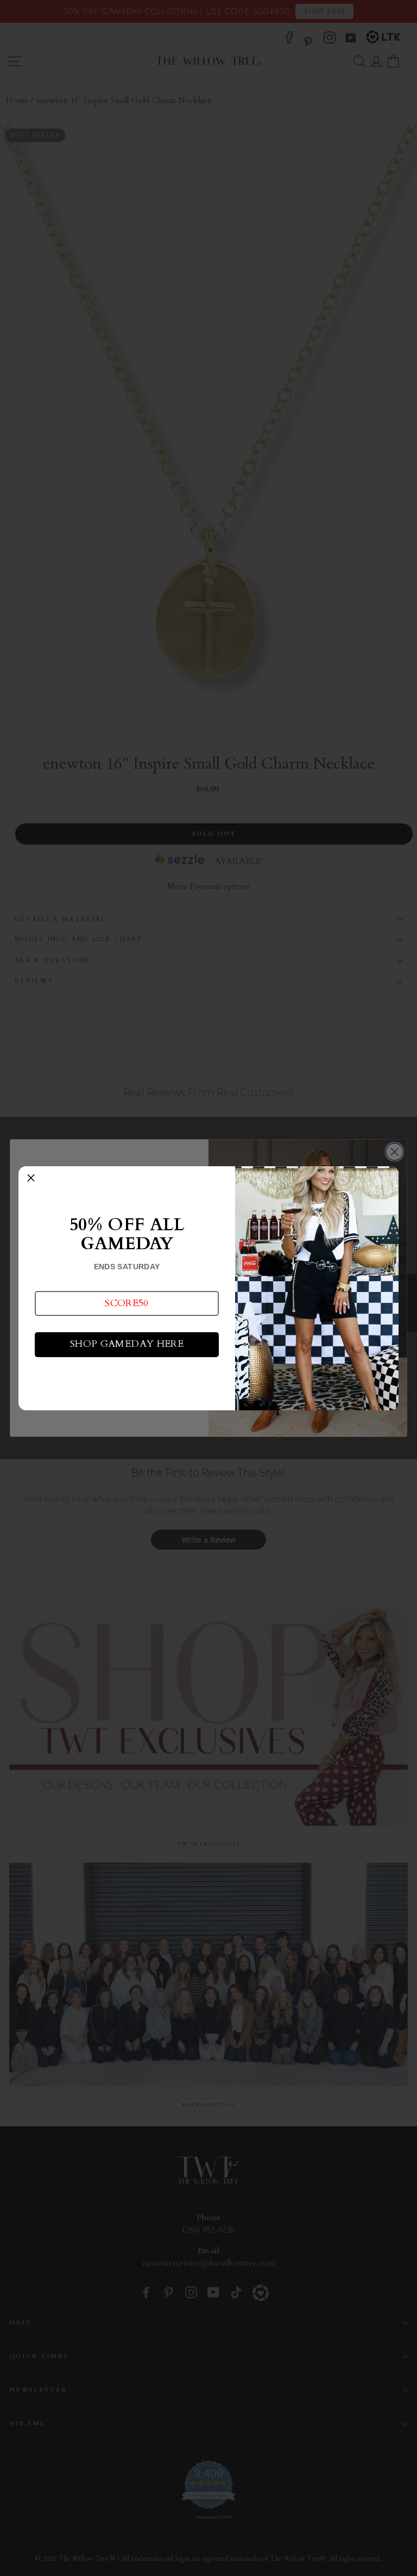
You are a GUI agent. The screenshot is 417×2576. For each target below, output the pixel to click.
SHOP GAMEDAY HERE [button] (127, 1344)
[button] (127, 1303)
